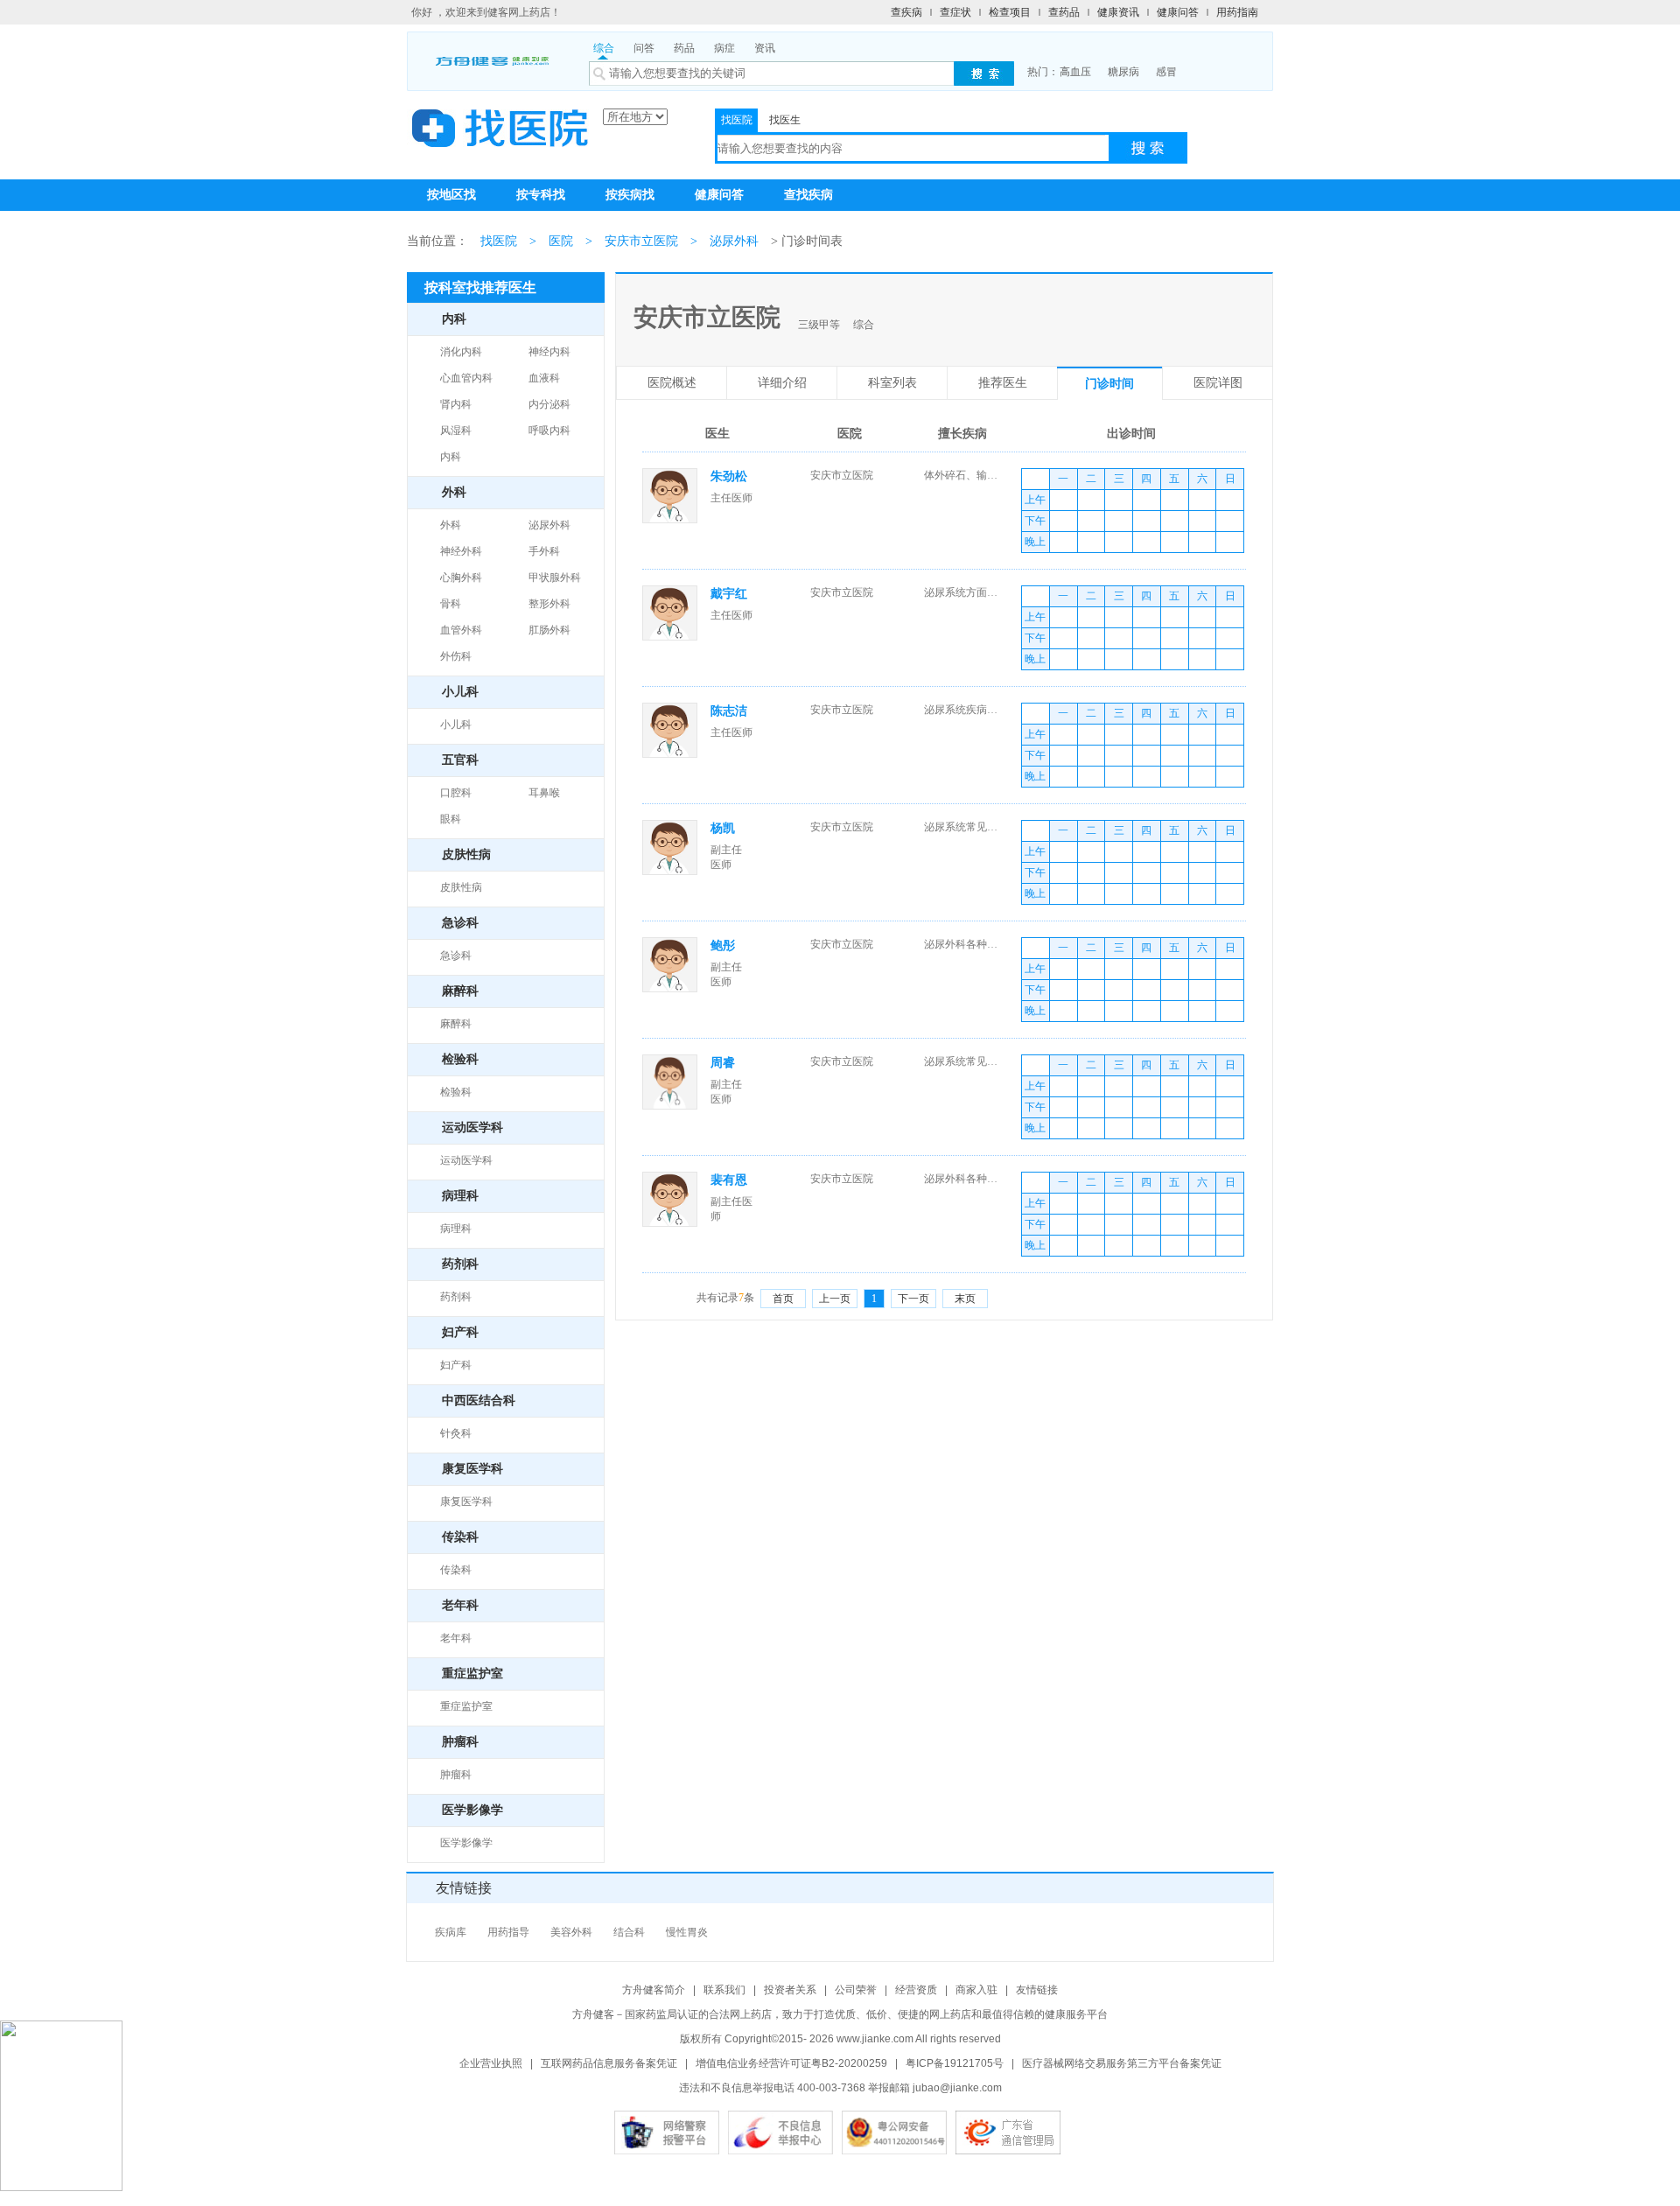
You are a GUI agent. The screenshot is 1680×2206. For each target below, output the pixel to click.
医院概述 (672, 383)
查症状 (955, 12)
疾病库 (451, 1932)
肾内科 (456, 404)
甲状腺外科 (555, 578)
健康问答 (1178, 12)
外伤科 (456, 656)
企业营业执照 (491, 2063)
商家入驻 (976, 1990)
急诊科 (456, 956)
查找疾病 (808, 195)
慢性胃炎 (687, 1932)
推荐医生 (1003, 383)
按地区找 (451, 195)
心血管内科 (466, 378)
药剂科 (456, 1297)
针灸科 (456, 1433)
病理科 (456, 1229)
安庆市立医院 (641, 241)
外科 (451, 525)
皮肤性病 (461, 887)
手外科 (544, 551)
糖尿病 (1123, 72)
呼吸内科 (549, 431)
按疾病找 (630, 195)
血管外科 (461, 630)
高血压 (1075, 72)
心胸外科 (461, 578)
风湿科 (456, 431)
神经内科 (549, 352)
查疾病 (906, 12)
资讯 (765, 48)
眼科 (451, 819)
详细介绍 (782, 383)
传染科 (456, 1570)
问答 (644, 48)
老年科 (456, 1638)
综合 (604, 48)
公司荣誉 (856, 1990)
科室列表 (892, 383)
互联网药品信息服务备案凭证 (609, 2063)
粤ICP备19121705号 (955, 2063)
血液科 (544, 378)
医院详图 (1218, 383)
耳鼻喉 (544, 793)
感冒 (1166, 72)
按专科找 (541, 195)
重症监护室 (466, 1706)
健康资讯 (1118, 12)
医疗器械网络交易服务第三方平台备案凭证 (1122, 2063)
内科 (451, 457)
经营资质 (916, 1990)
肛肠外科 (549, 630)
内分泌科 (549, 404)
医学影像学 (466, 1843)
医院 (561, 241)
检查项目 (1010, 12)
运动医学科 (466, 1160)
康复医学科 (466, 1502)
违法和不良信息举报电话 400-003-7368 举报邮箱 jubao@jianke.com (840, 2088)
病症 (724, 48)
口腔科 (456, 793)
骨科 (451, 604)
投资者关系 (790, 1990)
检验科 (456, 1092)
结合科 (629, 1932)
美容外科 (571, 1932)
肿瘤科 (456, 1775)
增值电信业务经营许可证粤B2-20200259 (791, 2063)
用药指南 (1237, 12)
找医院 (737, 120)
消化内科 (461, 352)
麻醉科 (456, 1024)
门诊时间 (1109, 384)
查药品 (1064, 12)
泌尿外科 (734, 241)
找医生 (785, 120)
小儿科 (456, 725)
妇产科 (456, 1365)
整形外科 (549, 604)
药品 (684, 48)
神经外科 (461, 551)
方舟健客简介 (654, 1990)
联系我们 (724, 1990)
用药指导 (508, 1932)
